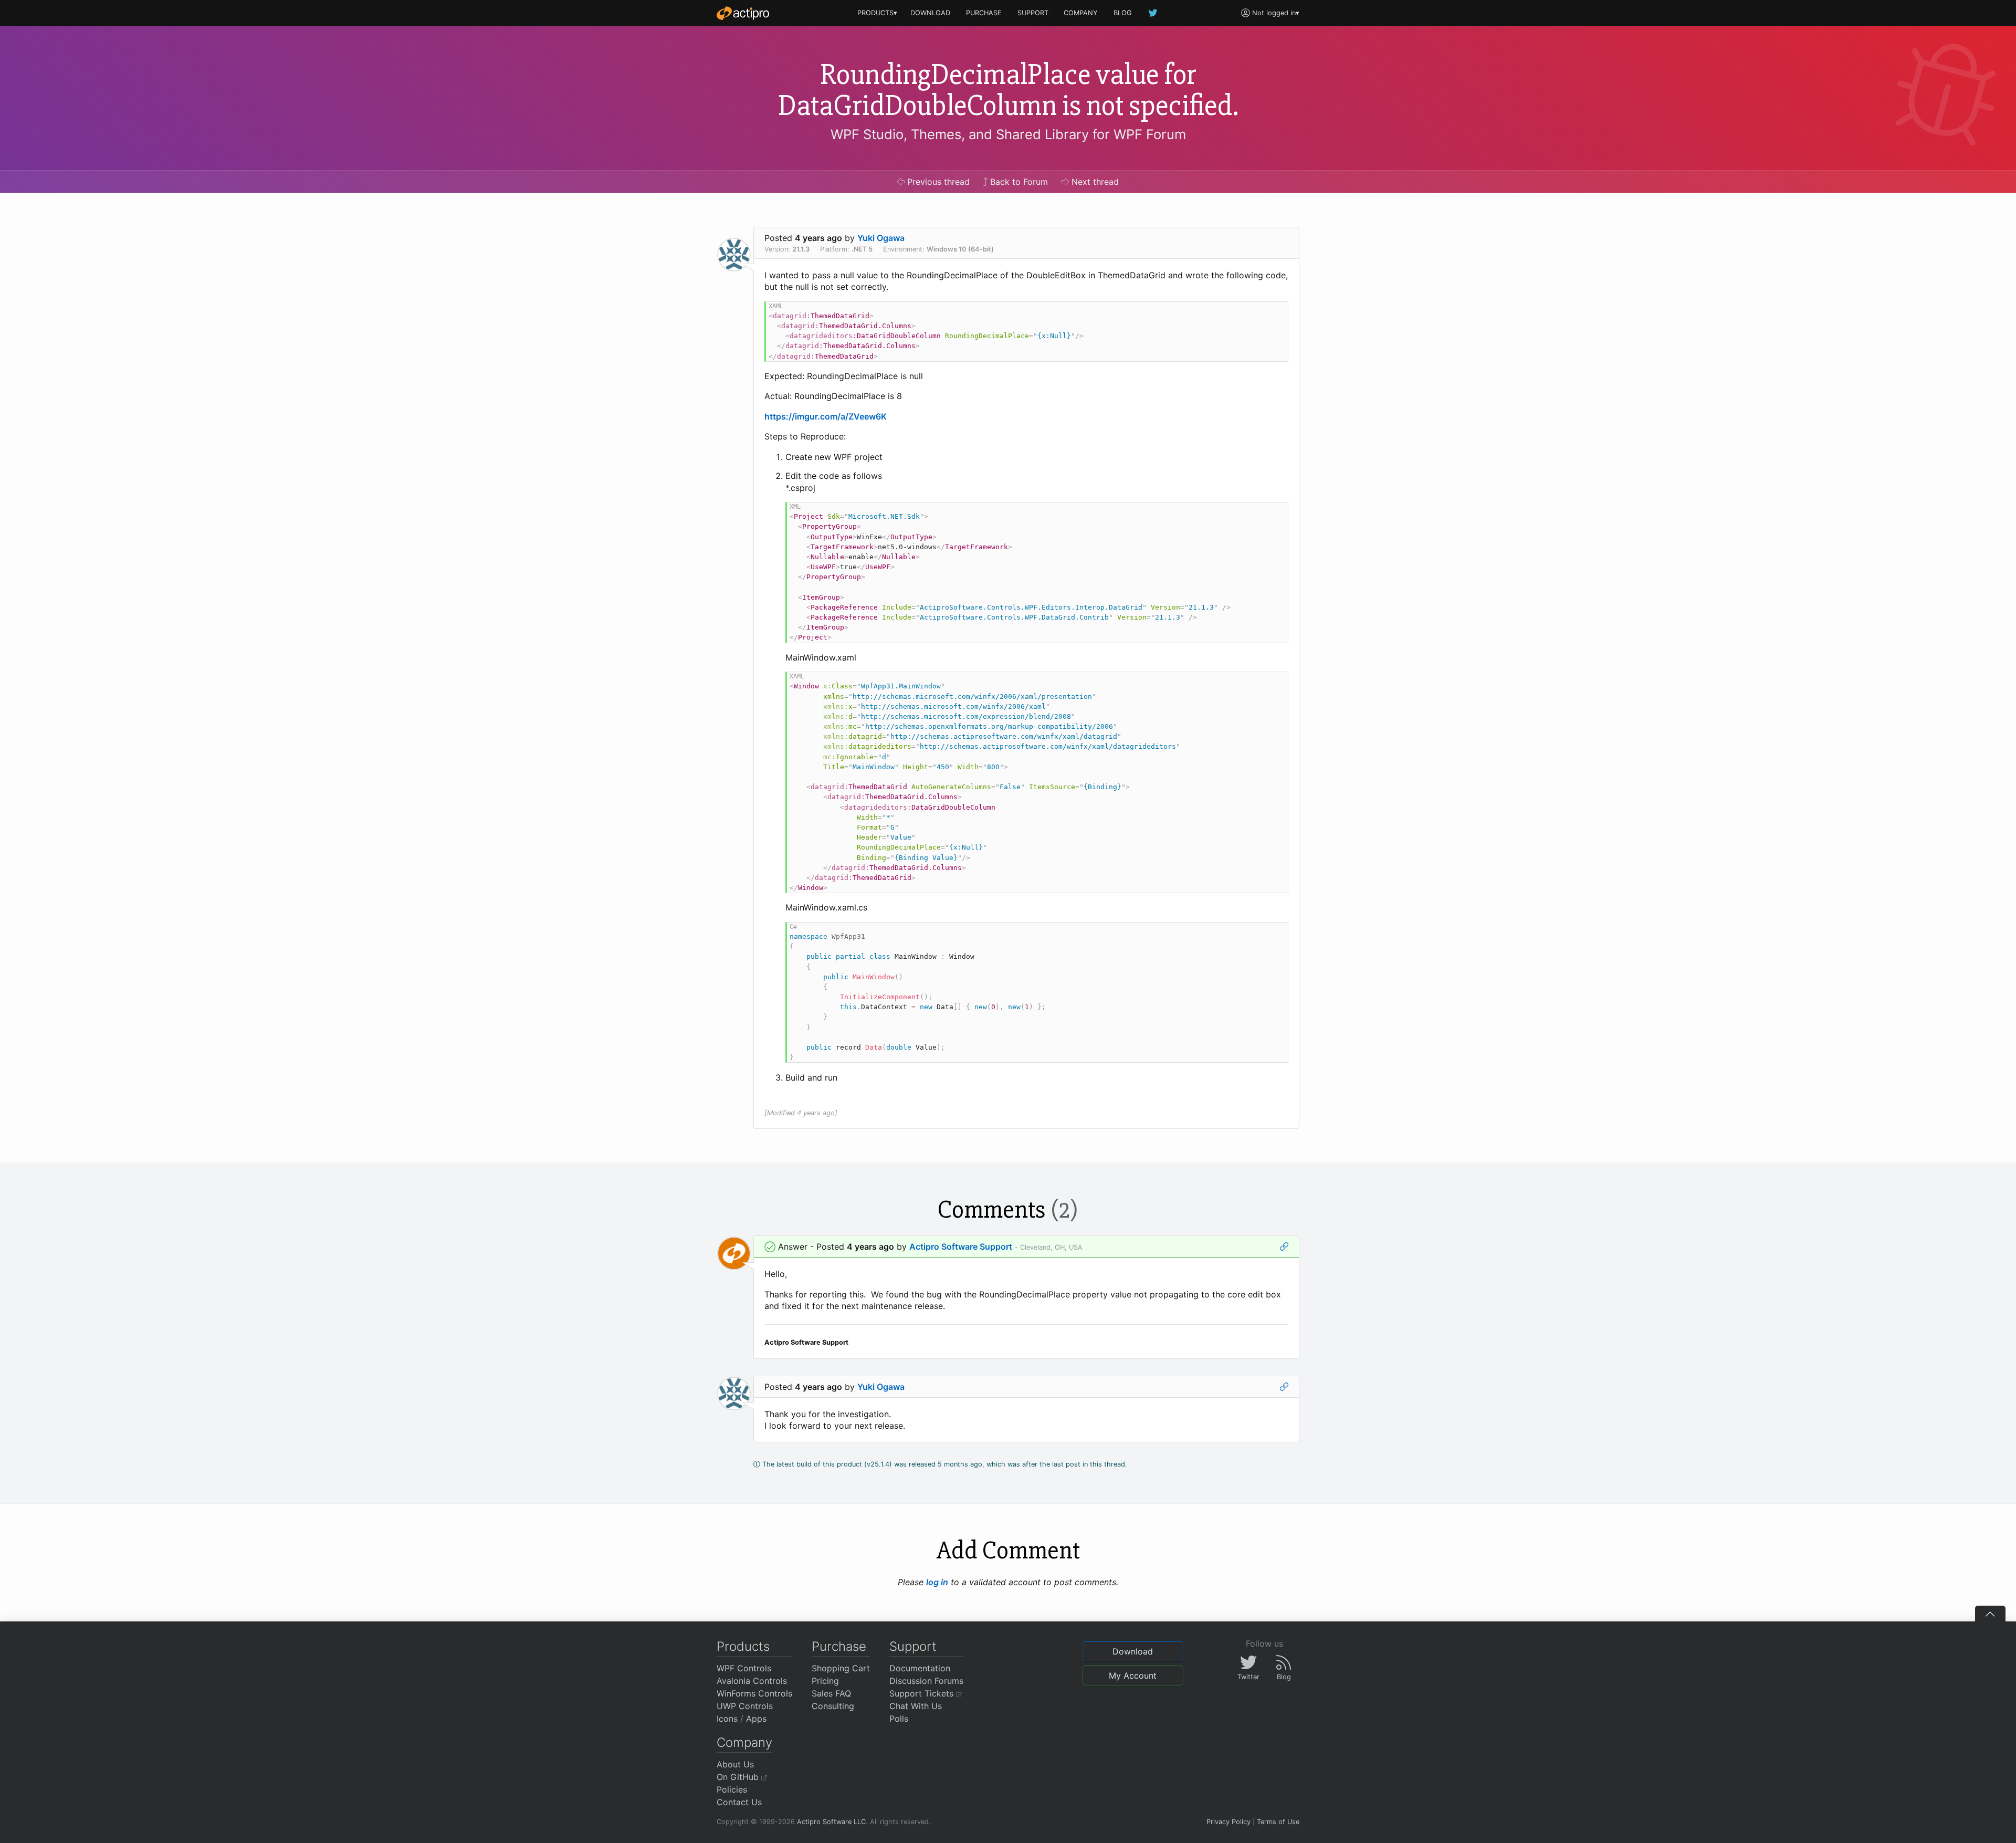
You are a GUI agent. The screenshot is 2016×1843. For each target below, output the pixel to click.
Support (913, 1646)
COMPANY (1081, 13)
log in (937, 1582)
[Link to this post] (1284, 1247)
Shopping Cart (841, 1668)
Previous (937, 182)
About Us (735, 1764)
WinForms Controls (754, 1693)
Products (743, 1646)
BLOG (1123, 13)
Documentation (920, 1668)
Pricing (825, 1681)
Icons (727, 1719)
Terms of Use (1278, 1822)
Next (1094, 182)
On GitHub (739, 1777)
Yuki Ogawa (881, 238)
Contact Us (739, 1802)
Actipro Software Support (961, 1247)
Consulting (833, 1706)
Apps (756, 1719)
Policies (732, 1789)
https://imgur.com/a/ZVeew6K (826, 416)
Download (1133, 1651)
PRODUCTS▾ (877, 13)
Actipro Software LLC (831, 1822)
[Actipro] (743, 13)
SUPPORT (1033, 13)
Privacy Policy (1228, 1822)
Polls (899, 1719)
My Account (1133, 1676)
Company (744, 1742)
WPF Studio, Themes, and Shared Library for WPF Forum (1008, 134)
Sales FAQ (831, 1693)
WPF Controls (744, 1668)
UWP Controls (745, 1706)
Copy (1275, 311)
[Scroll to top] (1990, 1614)
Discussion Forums (926, 1681)
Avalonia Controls (752, 1681)
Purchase (839, 1646)
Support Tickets (923, 1693)
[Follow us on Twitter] (1153, 13)
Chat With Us (916, 1706)
